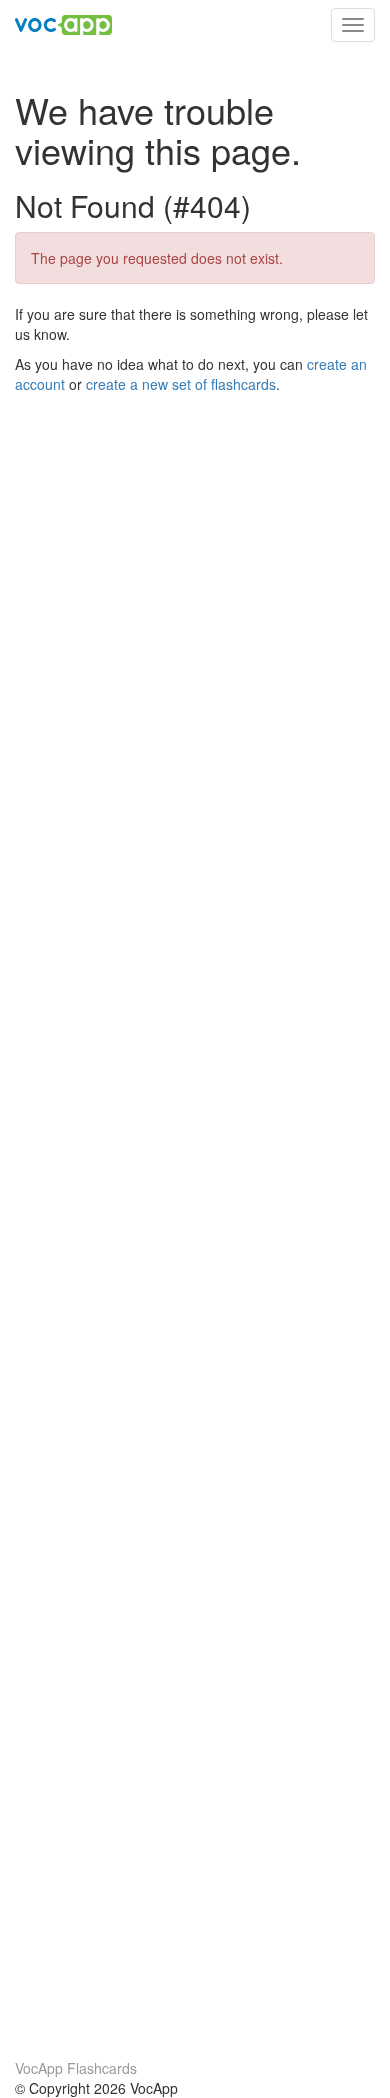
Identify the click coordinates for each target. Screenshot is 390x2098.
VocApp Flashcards (76, 2068)
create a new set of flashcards (181, 384)
